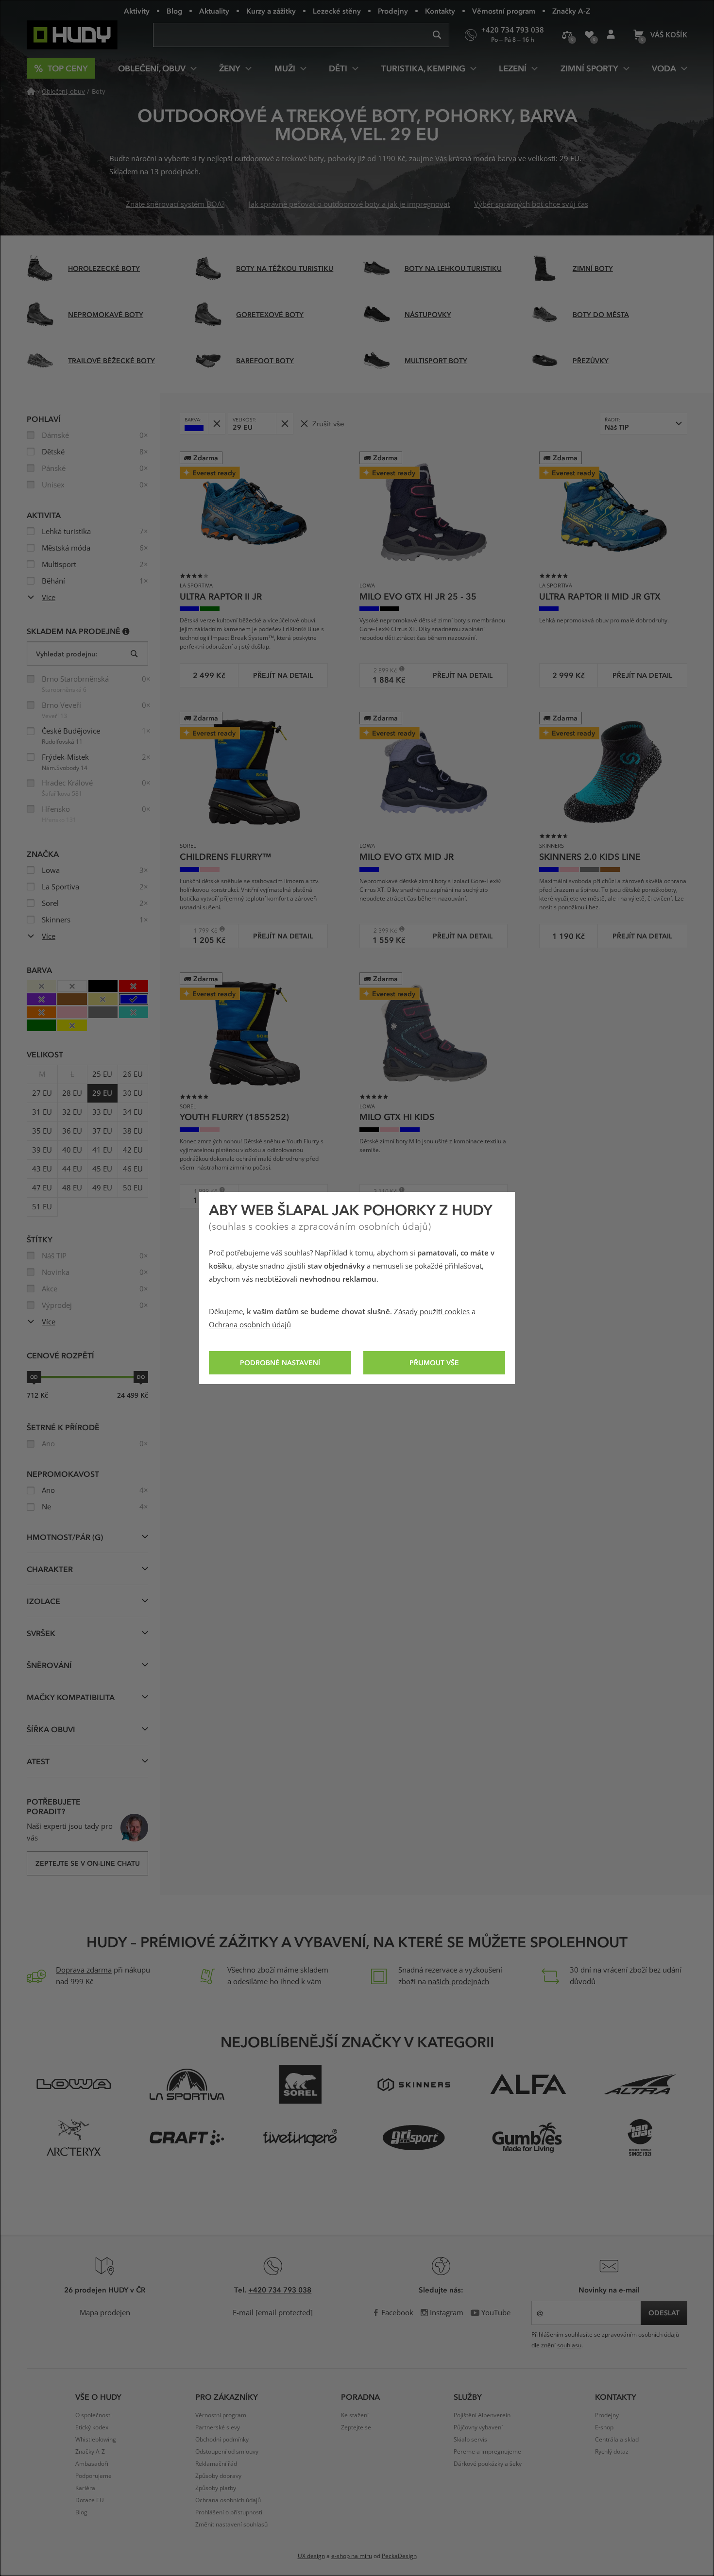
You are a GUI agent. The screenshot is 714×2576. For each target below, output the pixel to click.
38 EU (133, 1131)
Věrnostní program (504, 11)
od (34, 1377)
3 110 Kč (382, 1191)
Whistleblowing (96, 2440)
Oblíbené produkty (589, 35)
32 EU (72, 1112)
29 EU (102, 1093)
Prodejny (393, 11)
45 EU (102, 1169)
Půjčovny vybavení (478, 2427)
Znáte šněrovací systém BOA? (175, 204)
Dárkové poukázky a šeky (488, 2464)
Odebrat (216, 424)
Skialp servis (470, 2440)
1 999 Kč (202, 1191)
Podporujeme (93, 2476)
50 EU (133, 1188)
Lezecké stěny (337, 11)
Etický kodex (92, 2427)
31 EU (42, 1112)
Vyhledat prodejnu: (67, 654)
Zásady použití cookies (432, 1312)
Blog (174, 11)
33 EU (102, 1112)
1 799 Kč (202, 930)
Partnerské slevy (218, 2427)
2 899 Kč (382, 670)
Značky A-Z (571, 11)
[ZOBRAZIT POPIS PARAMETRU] (126, 631)
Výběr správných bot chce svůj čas (531, 204)
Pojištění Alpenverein (482, 2415)
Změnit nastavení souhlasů (231, 2525)
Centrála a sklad (617, 2440)
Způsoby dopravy (218, 2476)
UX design (311, 2556)
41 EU (102, 1150)
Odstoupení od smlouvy (227, 2452)
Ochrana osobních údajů (250, 1325)
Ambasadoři (92, 2464)
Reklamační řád (216, 2464)
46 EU (133, 1169)
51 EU (42, 1207)
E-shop (604, 2427)
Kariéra (85, 2488)
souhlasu (569, 2345)
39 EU (42, 1150)
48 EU (72, 1188)
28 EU (72, 1093)
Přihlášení (611, 35)
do (141, 1377)
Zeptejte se (356, 2427)
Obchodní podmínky (222, 2440)
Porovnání (567, 35)
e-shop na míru (352, 2556)
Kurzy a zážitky (271, 11)
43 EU (42, 1169)
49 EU (102, 1188)
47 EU (42, 1188)
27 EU (42, 1093)
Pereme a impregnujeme (487, 2452)
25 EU (102, 1074)
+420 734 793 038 (280, 2290)
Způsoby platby (216, 2488)
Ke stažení (355, 2415)
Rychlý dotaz (612, 2452)
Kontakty (440, 11)
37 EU (102, 1131)
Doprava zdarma (84, 1970)
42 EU (133, 1150)
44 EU (72, 1169)
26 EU (133, 1074)
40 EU (72, 1150)
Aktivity (137, 11)
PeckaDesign (399, 2556)
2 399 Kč (382, 930)
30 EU (133, 1093)
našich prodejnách (459, 1982)
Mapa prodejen (105, 2313)
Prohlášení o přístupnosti (229, 2512)
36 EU (72, 1131)
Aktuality (214, 11)
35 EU (42, 1131)
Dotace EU (90, 2500)
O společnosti (93, 2415)
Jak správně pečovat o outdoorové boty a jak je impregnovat (349, 204)
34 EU (133, 1112)
